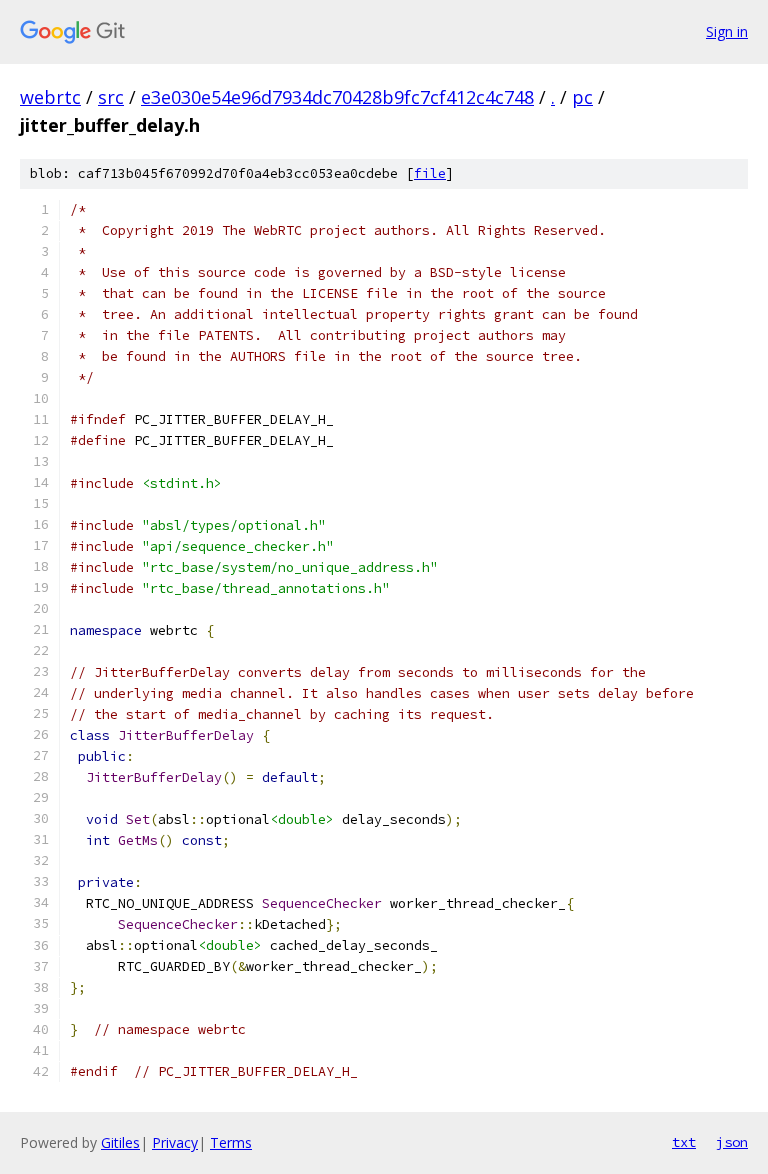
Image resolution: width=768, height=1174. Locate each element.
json (732, 1142)
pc (582, 97)
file (430, 173)
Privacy (175, 1142)
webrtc (50, 97)
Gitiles (120, 1142)
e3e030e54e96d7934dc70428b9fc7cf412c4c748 (337, 97)
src (111, 97)
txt (684, 1142)
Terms (231, 1142)
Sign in (727, 31)
